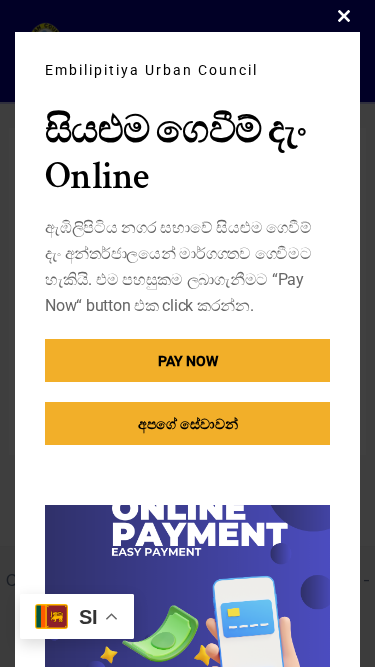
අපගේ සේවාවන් (188, 424)
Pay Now (188, 361)
